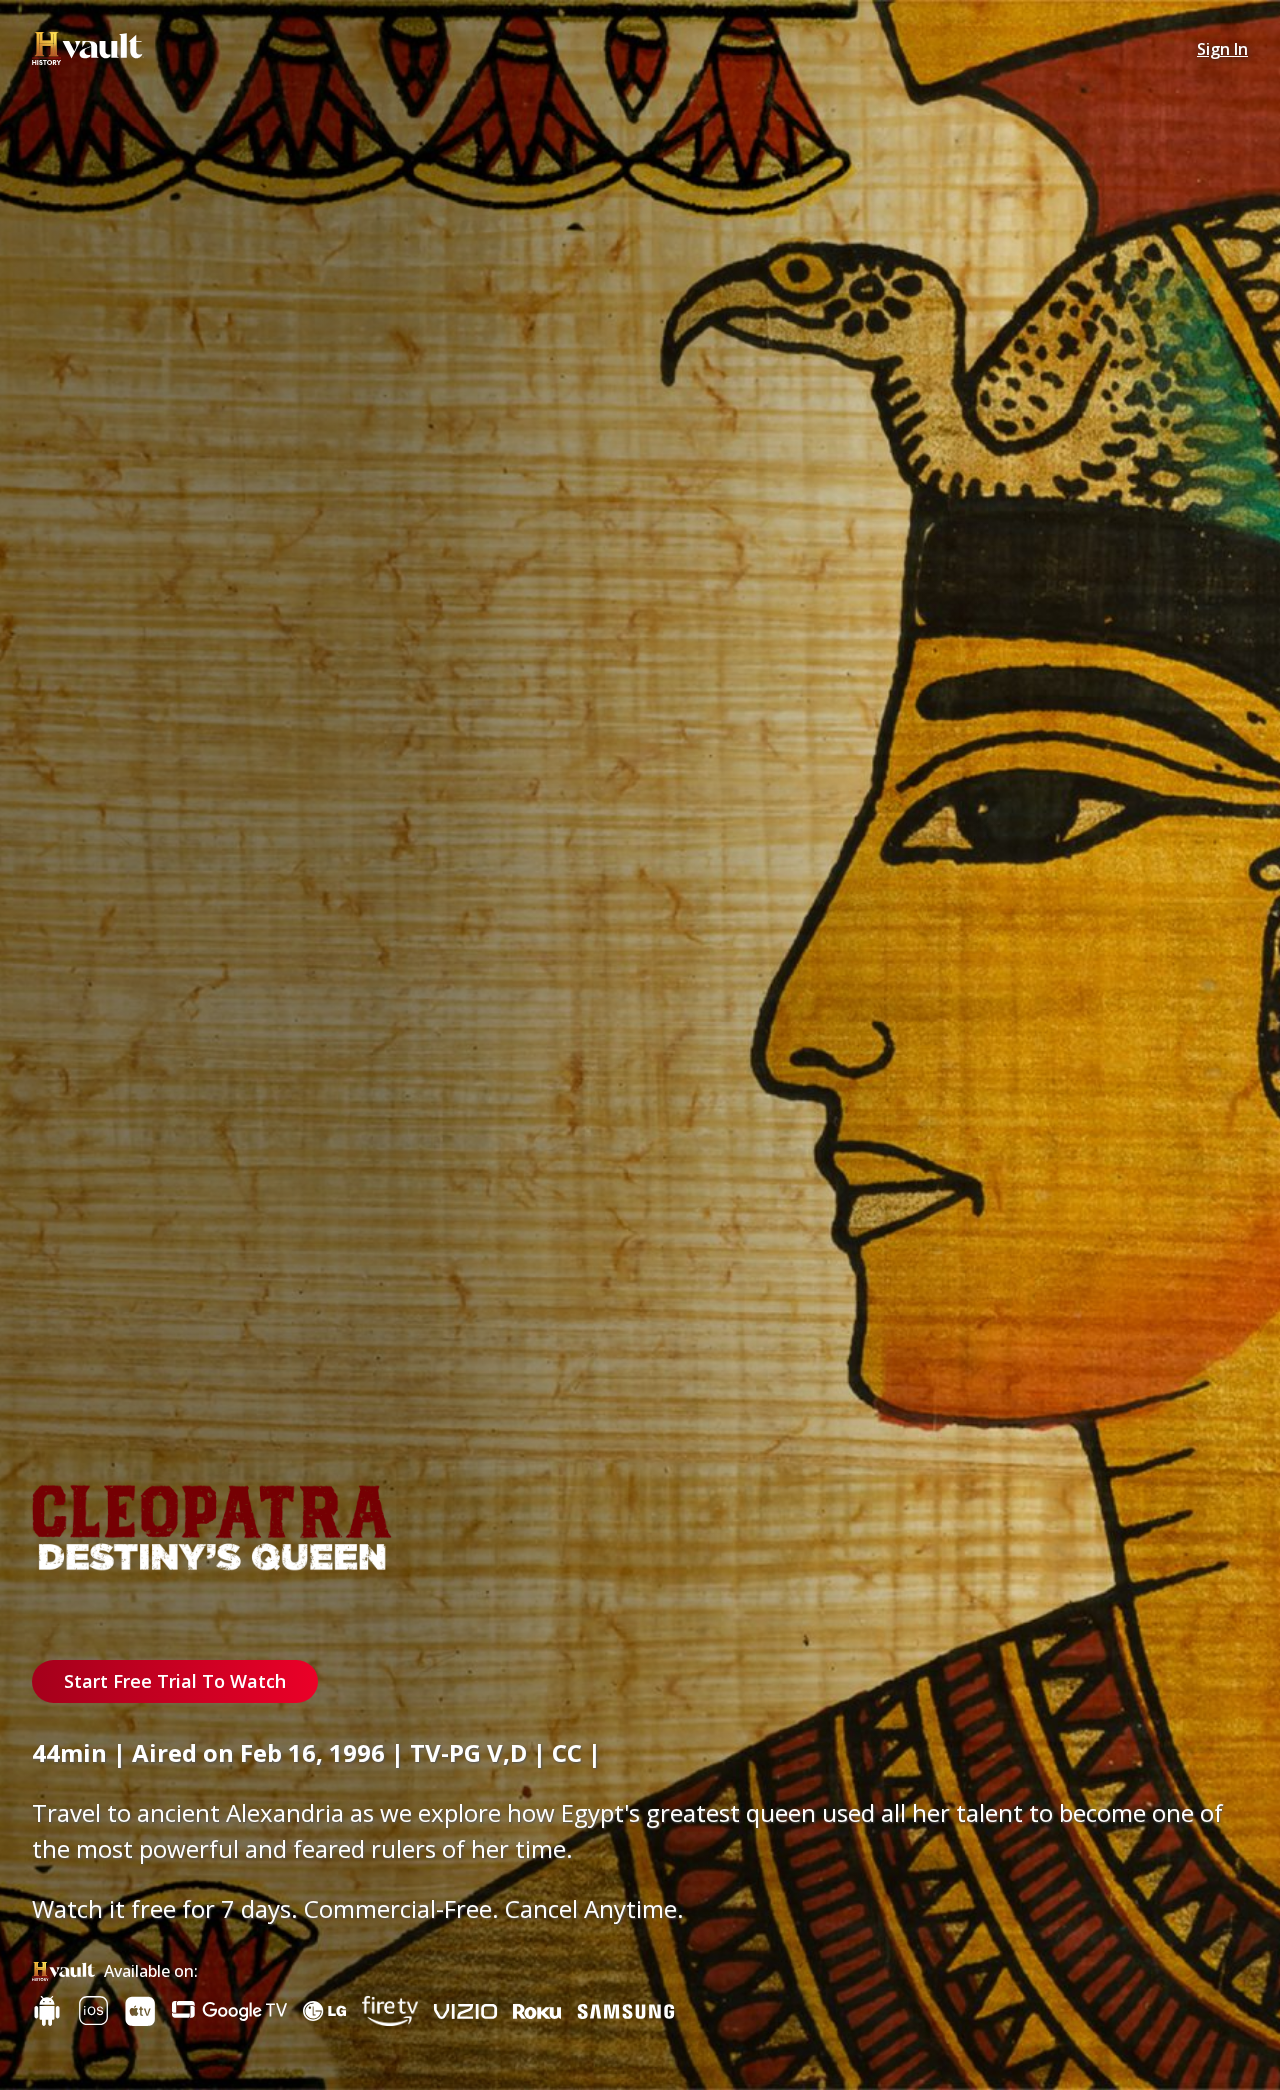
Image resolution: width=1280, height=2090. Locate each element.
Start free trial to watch (175, 1681)
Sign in (1222, 49)
